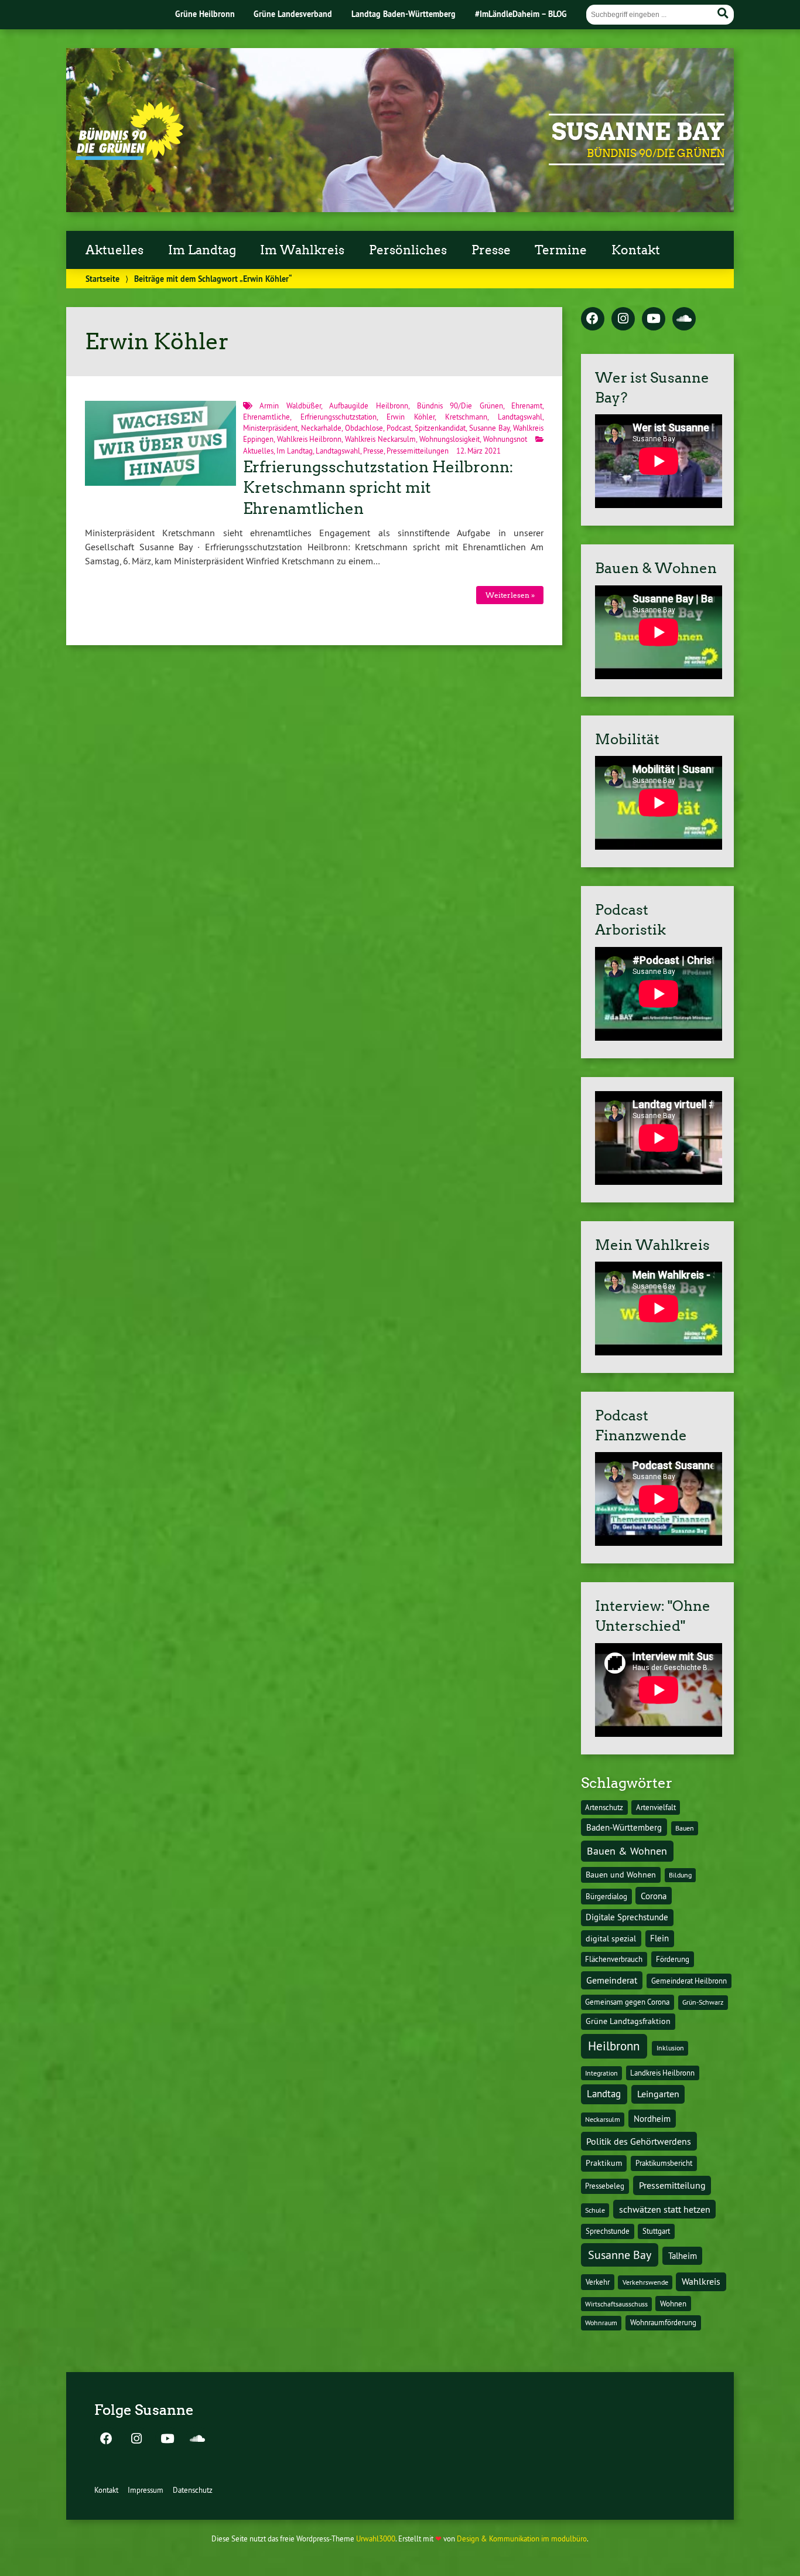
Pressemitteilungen (418, 451)
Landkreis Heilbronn (662, 2073)
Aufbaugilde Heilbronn (369, 406)
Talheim (683, 2256)
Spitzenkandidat (440, 428)
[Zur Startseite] (130, 156)
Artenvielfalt (656, 1807)
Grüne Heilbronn (205, 14)
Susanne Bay (638, 132)
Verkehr (598, 2282)
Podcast (399, 428)
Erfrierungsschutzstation (339, 417)
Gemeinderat (612, 1980)
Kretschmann (466, 417)
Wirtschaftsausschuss (616, 2304)
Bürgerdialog (606, 1897)
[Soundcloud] (684, 319)
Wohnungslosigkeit (449, 439)
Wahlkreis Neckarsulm (380, 439)
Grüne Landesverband (293, 14)
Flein (659, 1938)
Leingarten (658, 2094)
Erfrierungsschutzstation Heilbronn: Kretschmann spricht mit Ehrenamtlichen (378, 488)
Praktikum (604, 2163)
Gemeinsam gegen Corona (627, 2002)
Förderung (673, 1959)
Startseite (102, 279)
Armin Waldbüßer (290, 406)
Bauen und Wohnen (621, 1875)
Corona (654, 1896)
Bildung (680, 1875)
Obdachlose (364, 428)
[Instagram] (623, 319)
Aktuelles (114, 250)
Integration (601, 2073)
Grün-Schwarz (703, 2002)
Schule (595, 2210)
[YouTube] (654, 319)
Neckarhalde (321, 428)
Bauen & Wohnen (627, 1851)
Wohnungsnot (505, 439)
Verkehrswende (645, 2282)
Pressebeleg (605, 2186)
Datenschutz (193, 2490)
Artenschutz (604, 1807)
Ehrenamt (527, 406)
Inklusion (670, 2048)
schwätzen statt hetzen (665, 2209)
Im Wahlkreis (302, 250)
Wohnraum (601, 2323)
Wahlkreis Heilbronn (310, 439)
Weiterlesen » (510, 595)
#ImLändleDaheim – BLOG (521, 14)
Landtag (604, 2094)
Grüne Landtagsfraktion (628, 2021)
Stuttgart (656, 2231)
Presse (491, 250)
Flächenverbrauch (614, 1959)
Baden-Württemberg (624, 1827)
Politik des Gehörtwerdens (639, 2141)
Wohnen (673, 2304)
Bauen (685, 1828)
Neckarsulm (603, 2119)
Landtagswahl (520, 417)
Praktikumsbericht (664, 2163)
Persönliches (408, 250)
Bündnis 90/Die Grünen (460, 406)
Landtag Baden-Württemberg (404, 14)
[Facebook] (593, 319)
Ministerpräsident (270, 428)
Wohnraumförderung (663, 2322)
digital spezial (611, 1938)
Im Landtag (202, 250)
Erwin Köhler (411, 417)
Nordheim (652, 2119)
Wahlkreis (701, 2281)
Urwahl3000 (376, 2538)
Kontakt (636, 250)
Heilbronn (614, 2046)
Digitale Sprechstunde (627, 1917)
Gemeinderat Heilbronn (689, 1981)
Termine (561, 250)
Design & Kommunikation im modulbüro (522, 2538)
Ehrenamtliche (266, 417)
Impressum (146, 2490)
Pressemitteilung (672, 2185)
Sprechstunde (608, 2231)
